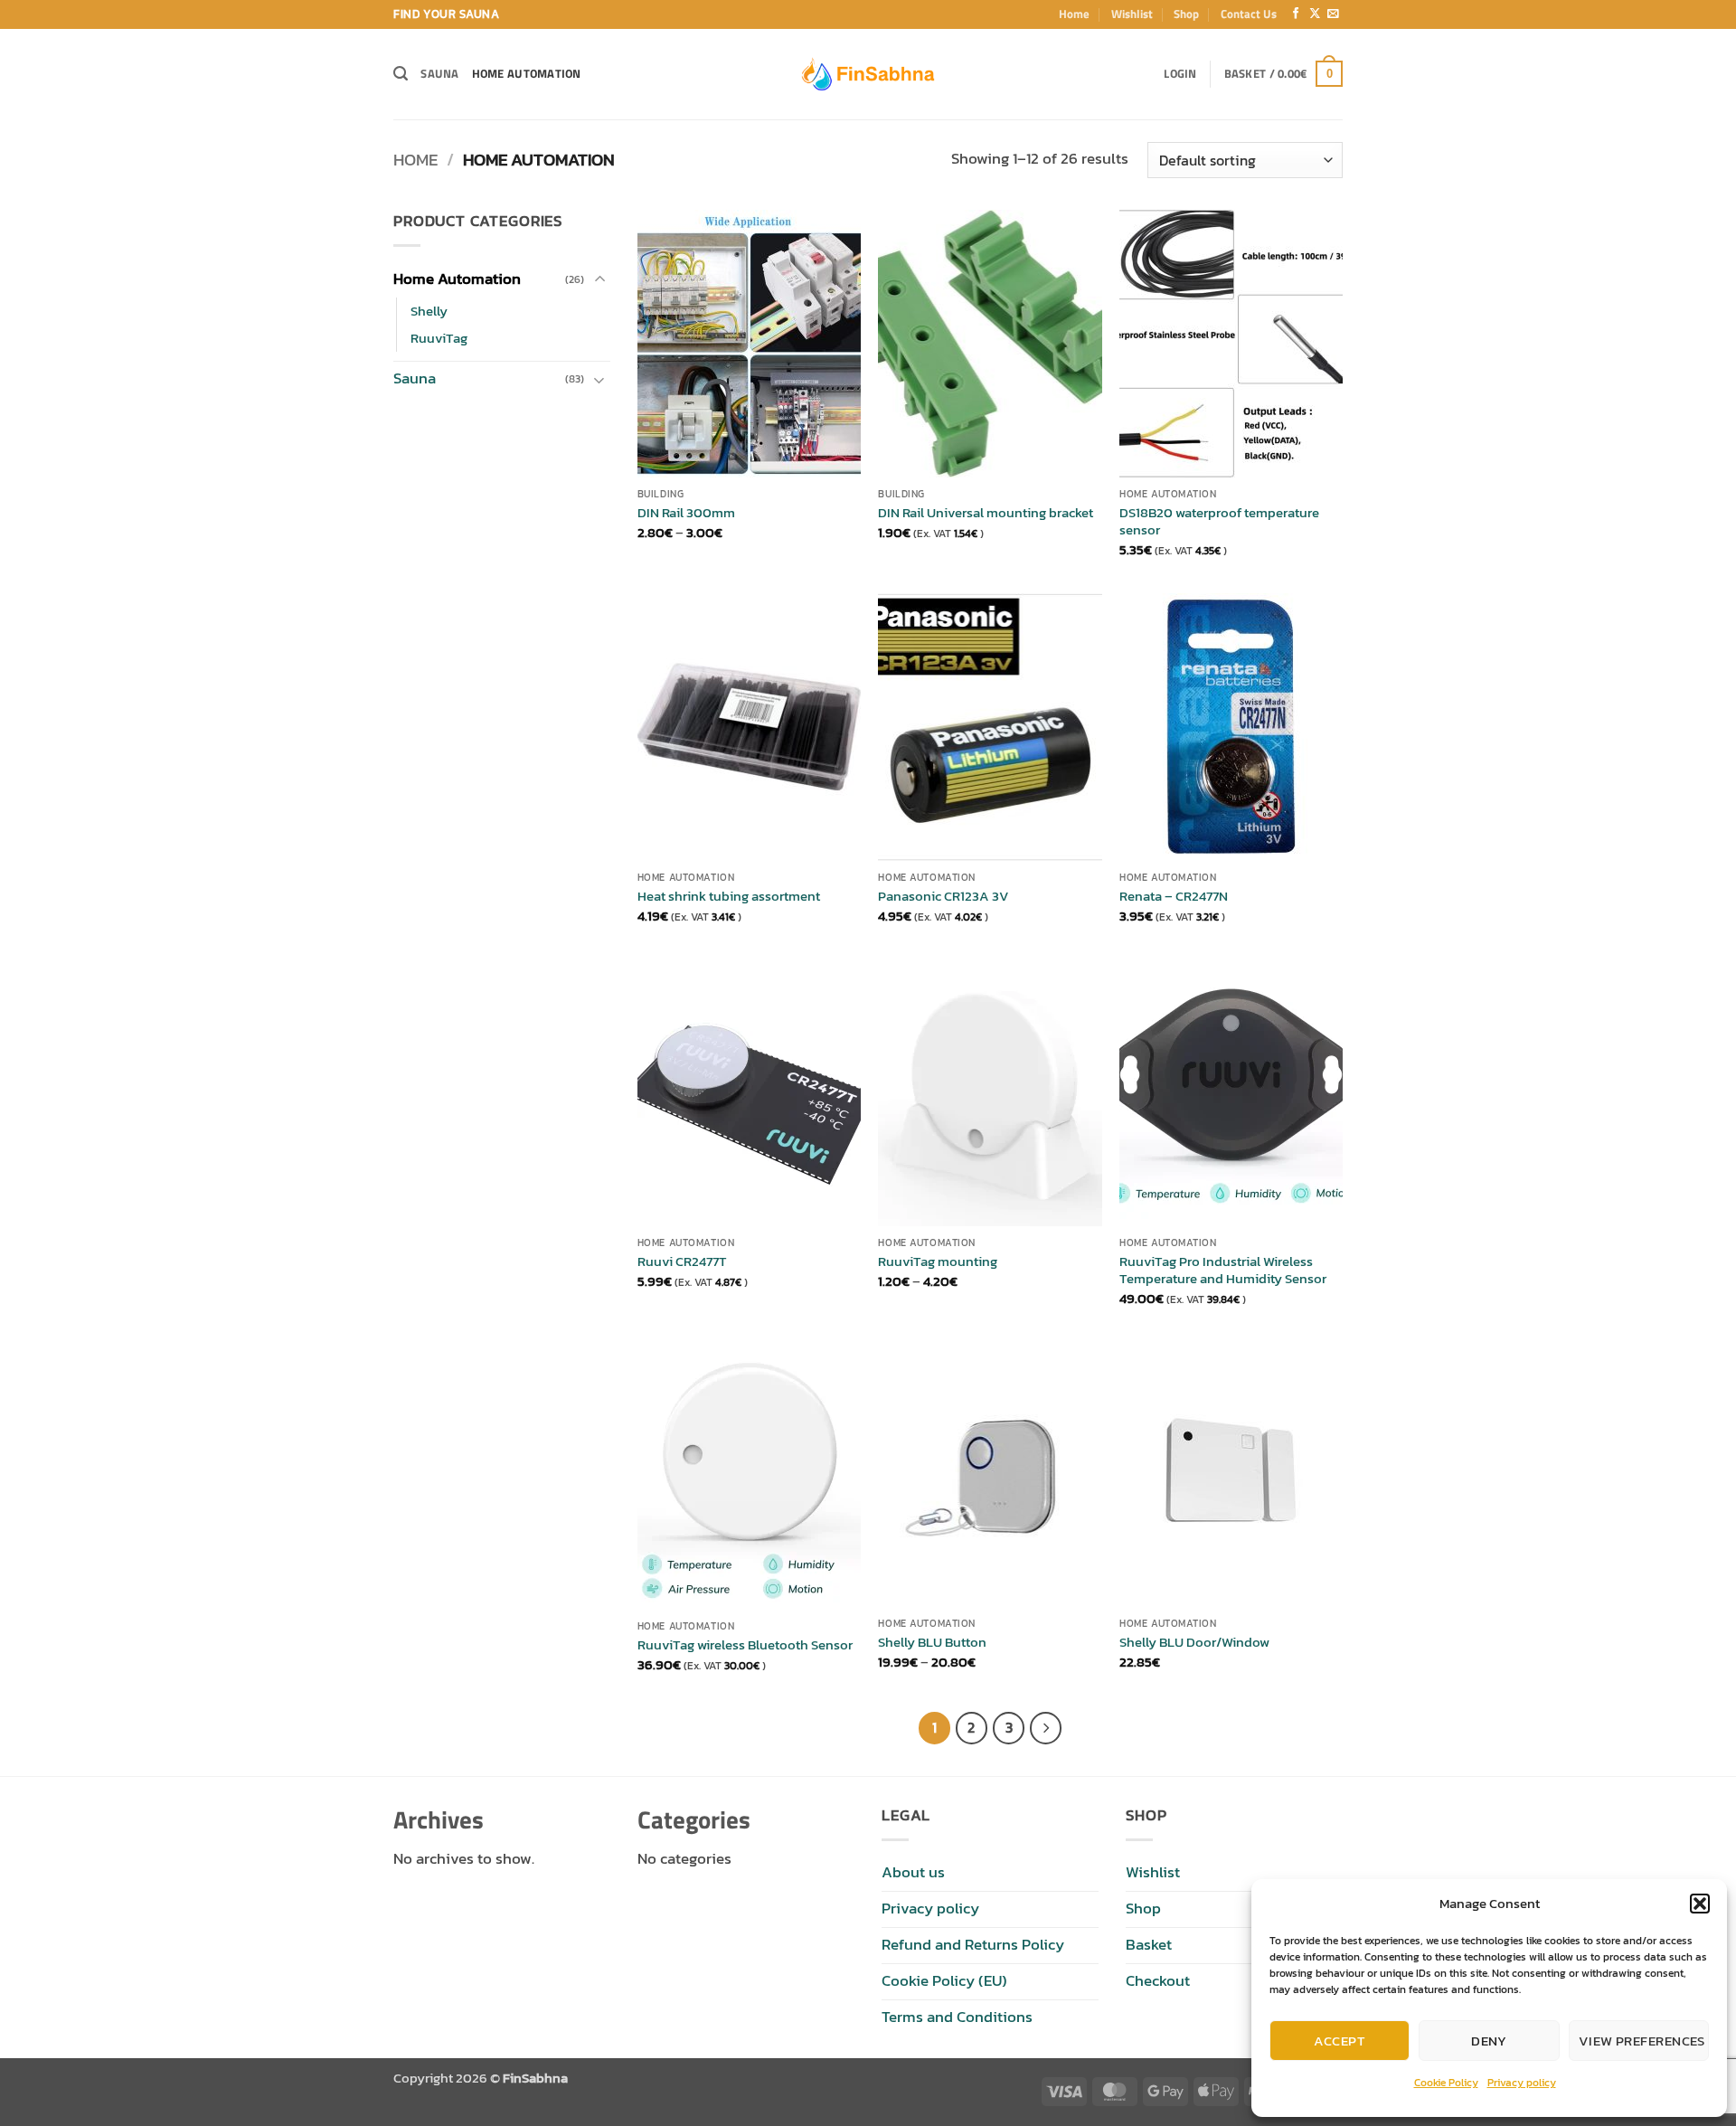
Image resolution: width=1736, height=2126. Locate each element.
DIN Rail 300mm (686, 513)
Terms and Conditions (957, 2017)
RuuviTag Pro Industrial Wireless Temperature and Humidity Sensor (1223, 1270)
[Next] (1046, 1728)
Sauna (439, 73)
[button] (1700, 1904)
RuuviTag (439, 338)
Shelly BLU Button (932, 1642)
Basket (1149, 1945)
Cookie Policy (1446, 2083)
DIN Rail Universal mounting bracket (986, 513)
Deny (1489, 2041)
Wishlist (1132, 14)
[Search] (401, 74)
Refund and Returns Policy (973, 1945)
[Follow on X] (1315, 14)
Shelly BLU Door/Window (1194, 1642)
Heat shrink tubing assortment (729, 896)
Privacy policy (1522, 2083)
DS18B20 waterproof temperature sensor (1219, 521)
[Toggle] (599, 280)
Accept (1340, 2041)
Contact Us (1249, 14)
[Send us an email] (1333, 14)
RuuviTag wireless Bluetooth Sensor (745, 1645)
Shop (1186, 14)
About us (913, 1872)
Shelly (429, 311)
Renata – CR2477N (1174, 896)
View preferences (1642, 2041)
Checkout (1158, 1981)
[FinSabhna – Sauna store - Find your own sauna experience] (868, 74)
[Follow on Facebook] (1296, 14)
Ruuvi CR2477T (682, 1261)
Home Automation (527, 73)
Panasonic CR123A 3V (943, 896)
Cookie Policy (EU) (944, 1981)
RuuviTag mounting (938, 1261)
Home (1074, 14)
